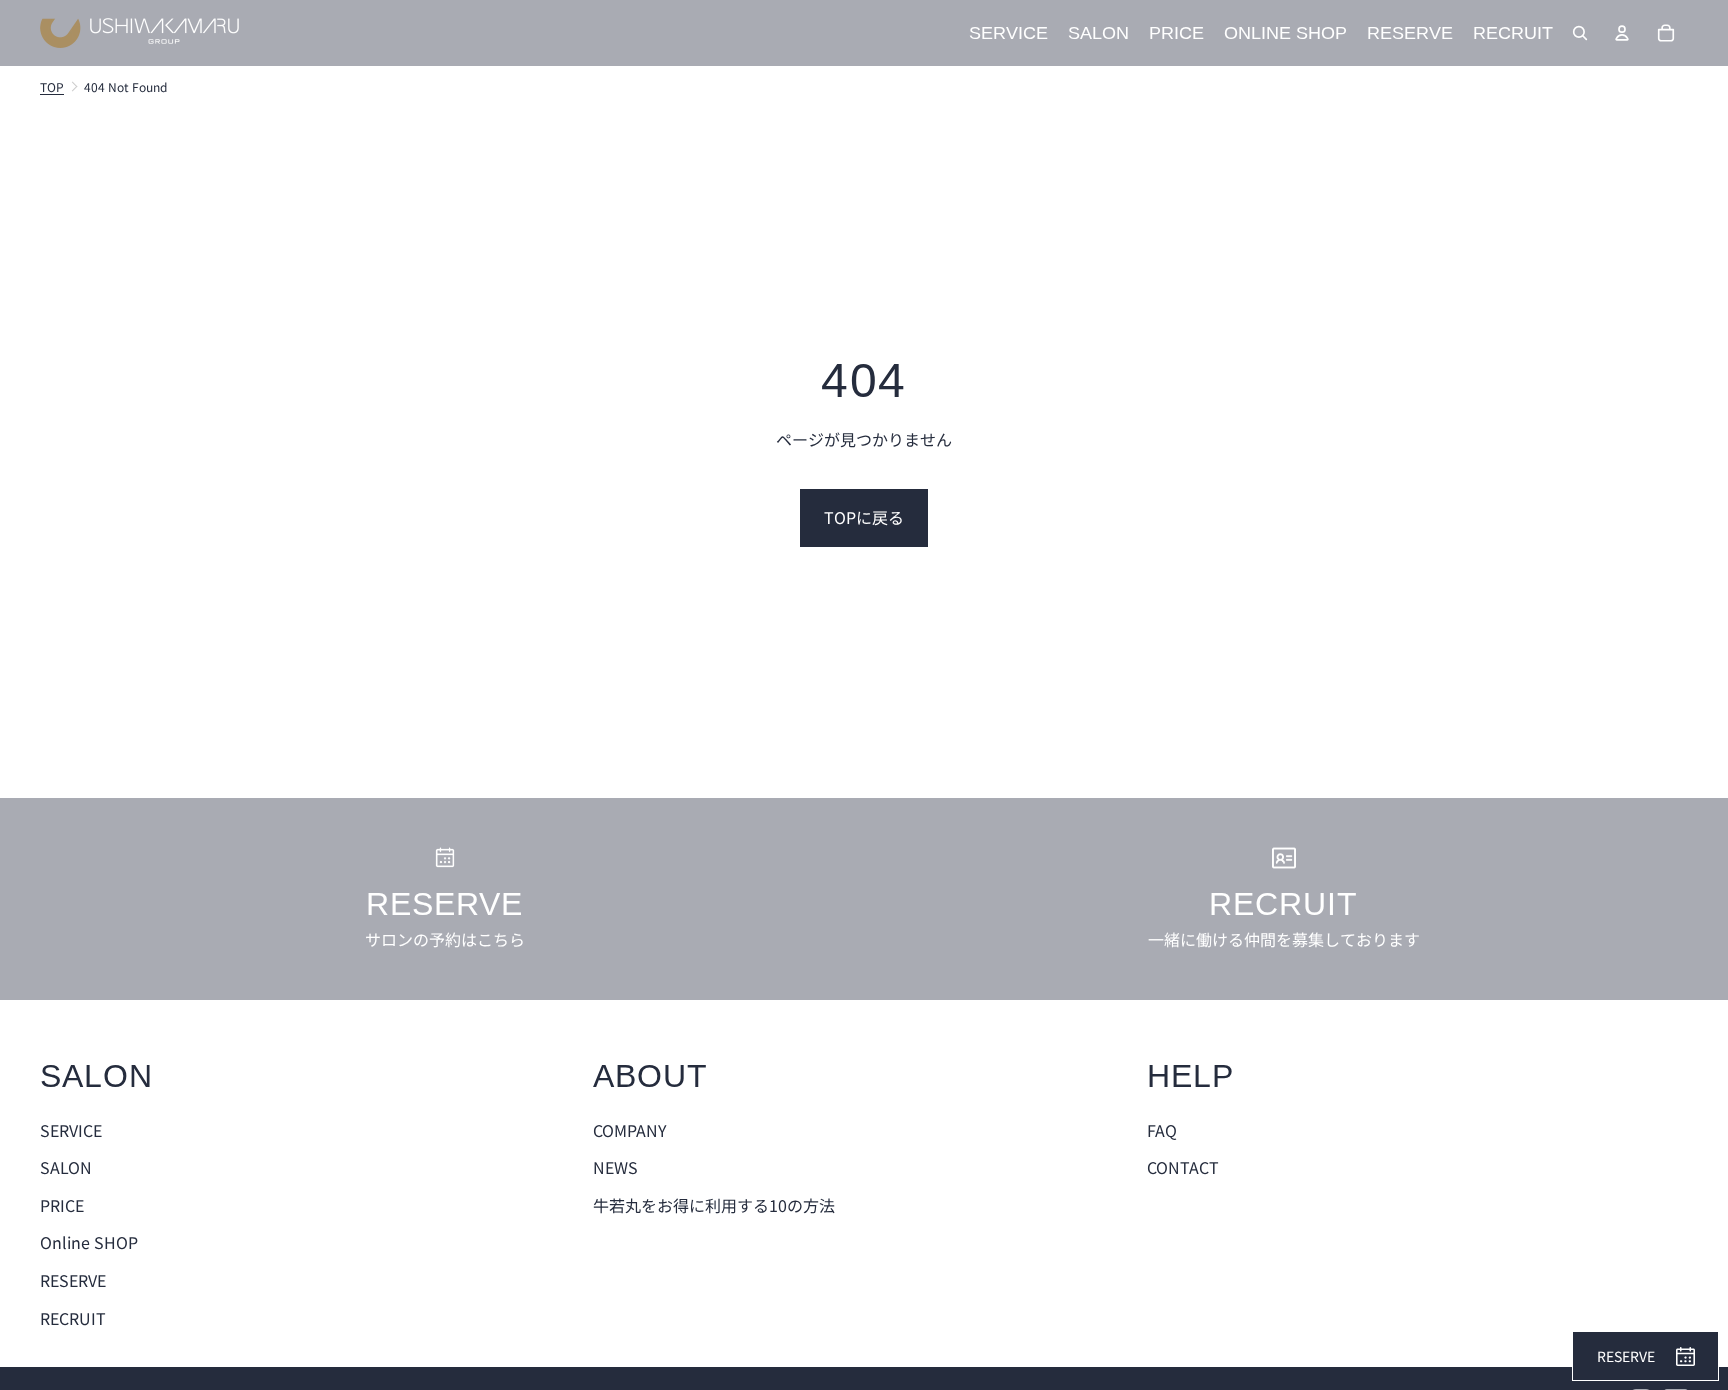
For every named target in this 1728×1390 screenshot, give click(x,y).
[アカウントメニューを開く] (1622, 33)
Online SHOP (89, 1242)
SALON (66, 1167)
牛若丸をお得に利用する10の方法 (714, 1205)
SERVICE (71, 1130)
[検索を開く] (1580, 33)
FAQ (1162, 1130)
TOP (52, 86)
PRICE (62, 1205)
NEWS (615, 1167)
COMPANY (630, 1130)
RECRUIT (73, 1318)
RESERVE (73, 1280)
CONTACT (1183, 1167)
